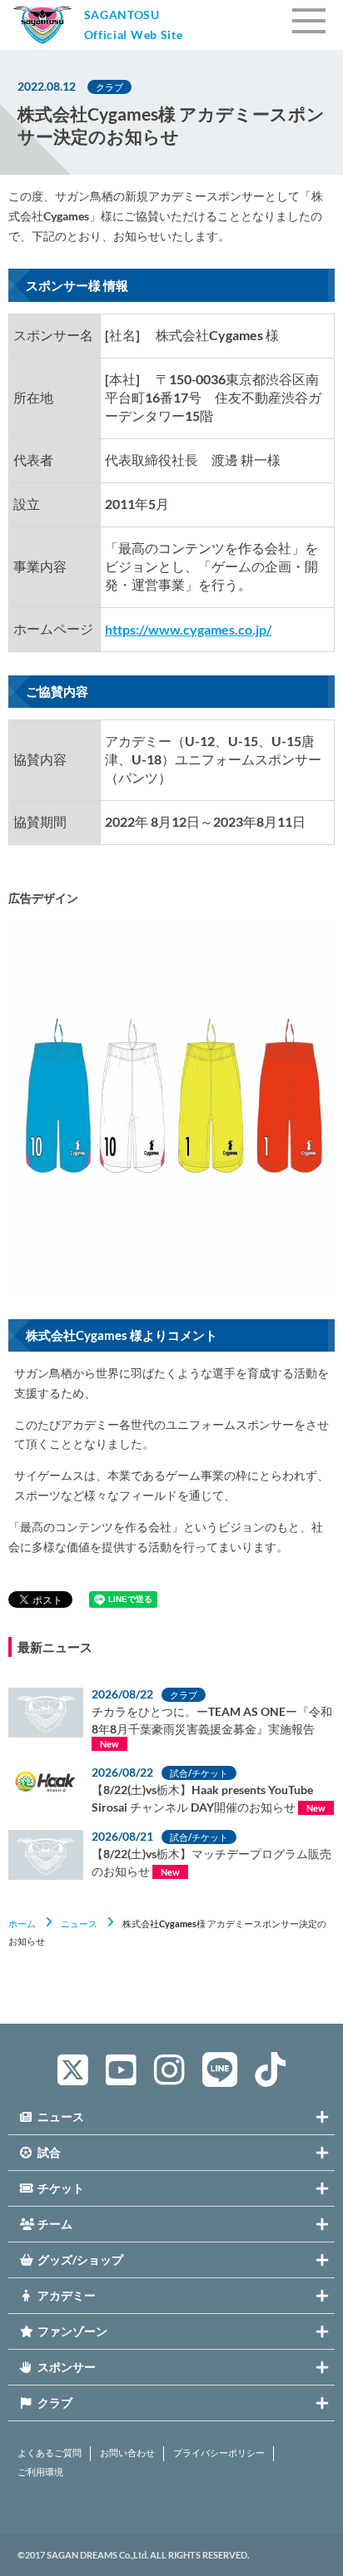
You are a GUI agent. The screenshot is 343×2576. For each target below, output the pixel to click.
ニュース (79, 1923)
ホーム (22, 1923)
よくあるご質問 (50, 2453)
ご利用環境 (40, 2472)
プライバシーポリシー (219, 2453)
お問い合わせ (127, 2453)
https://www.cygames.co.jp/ (188, 629)
